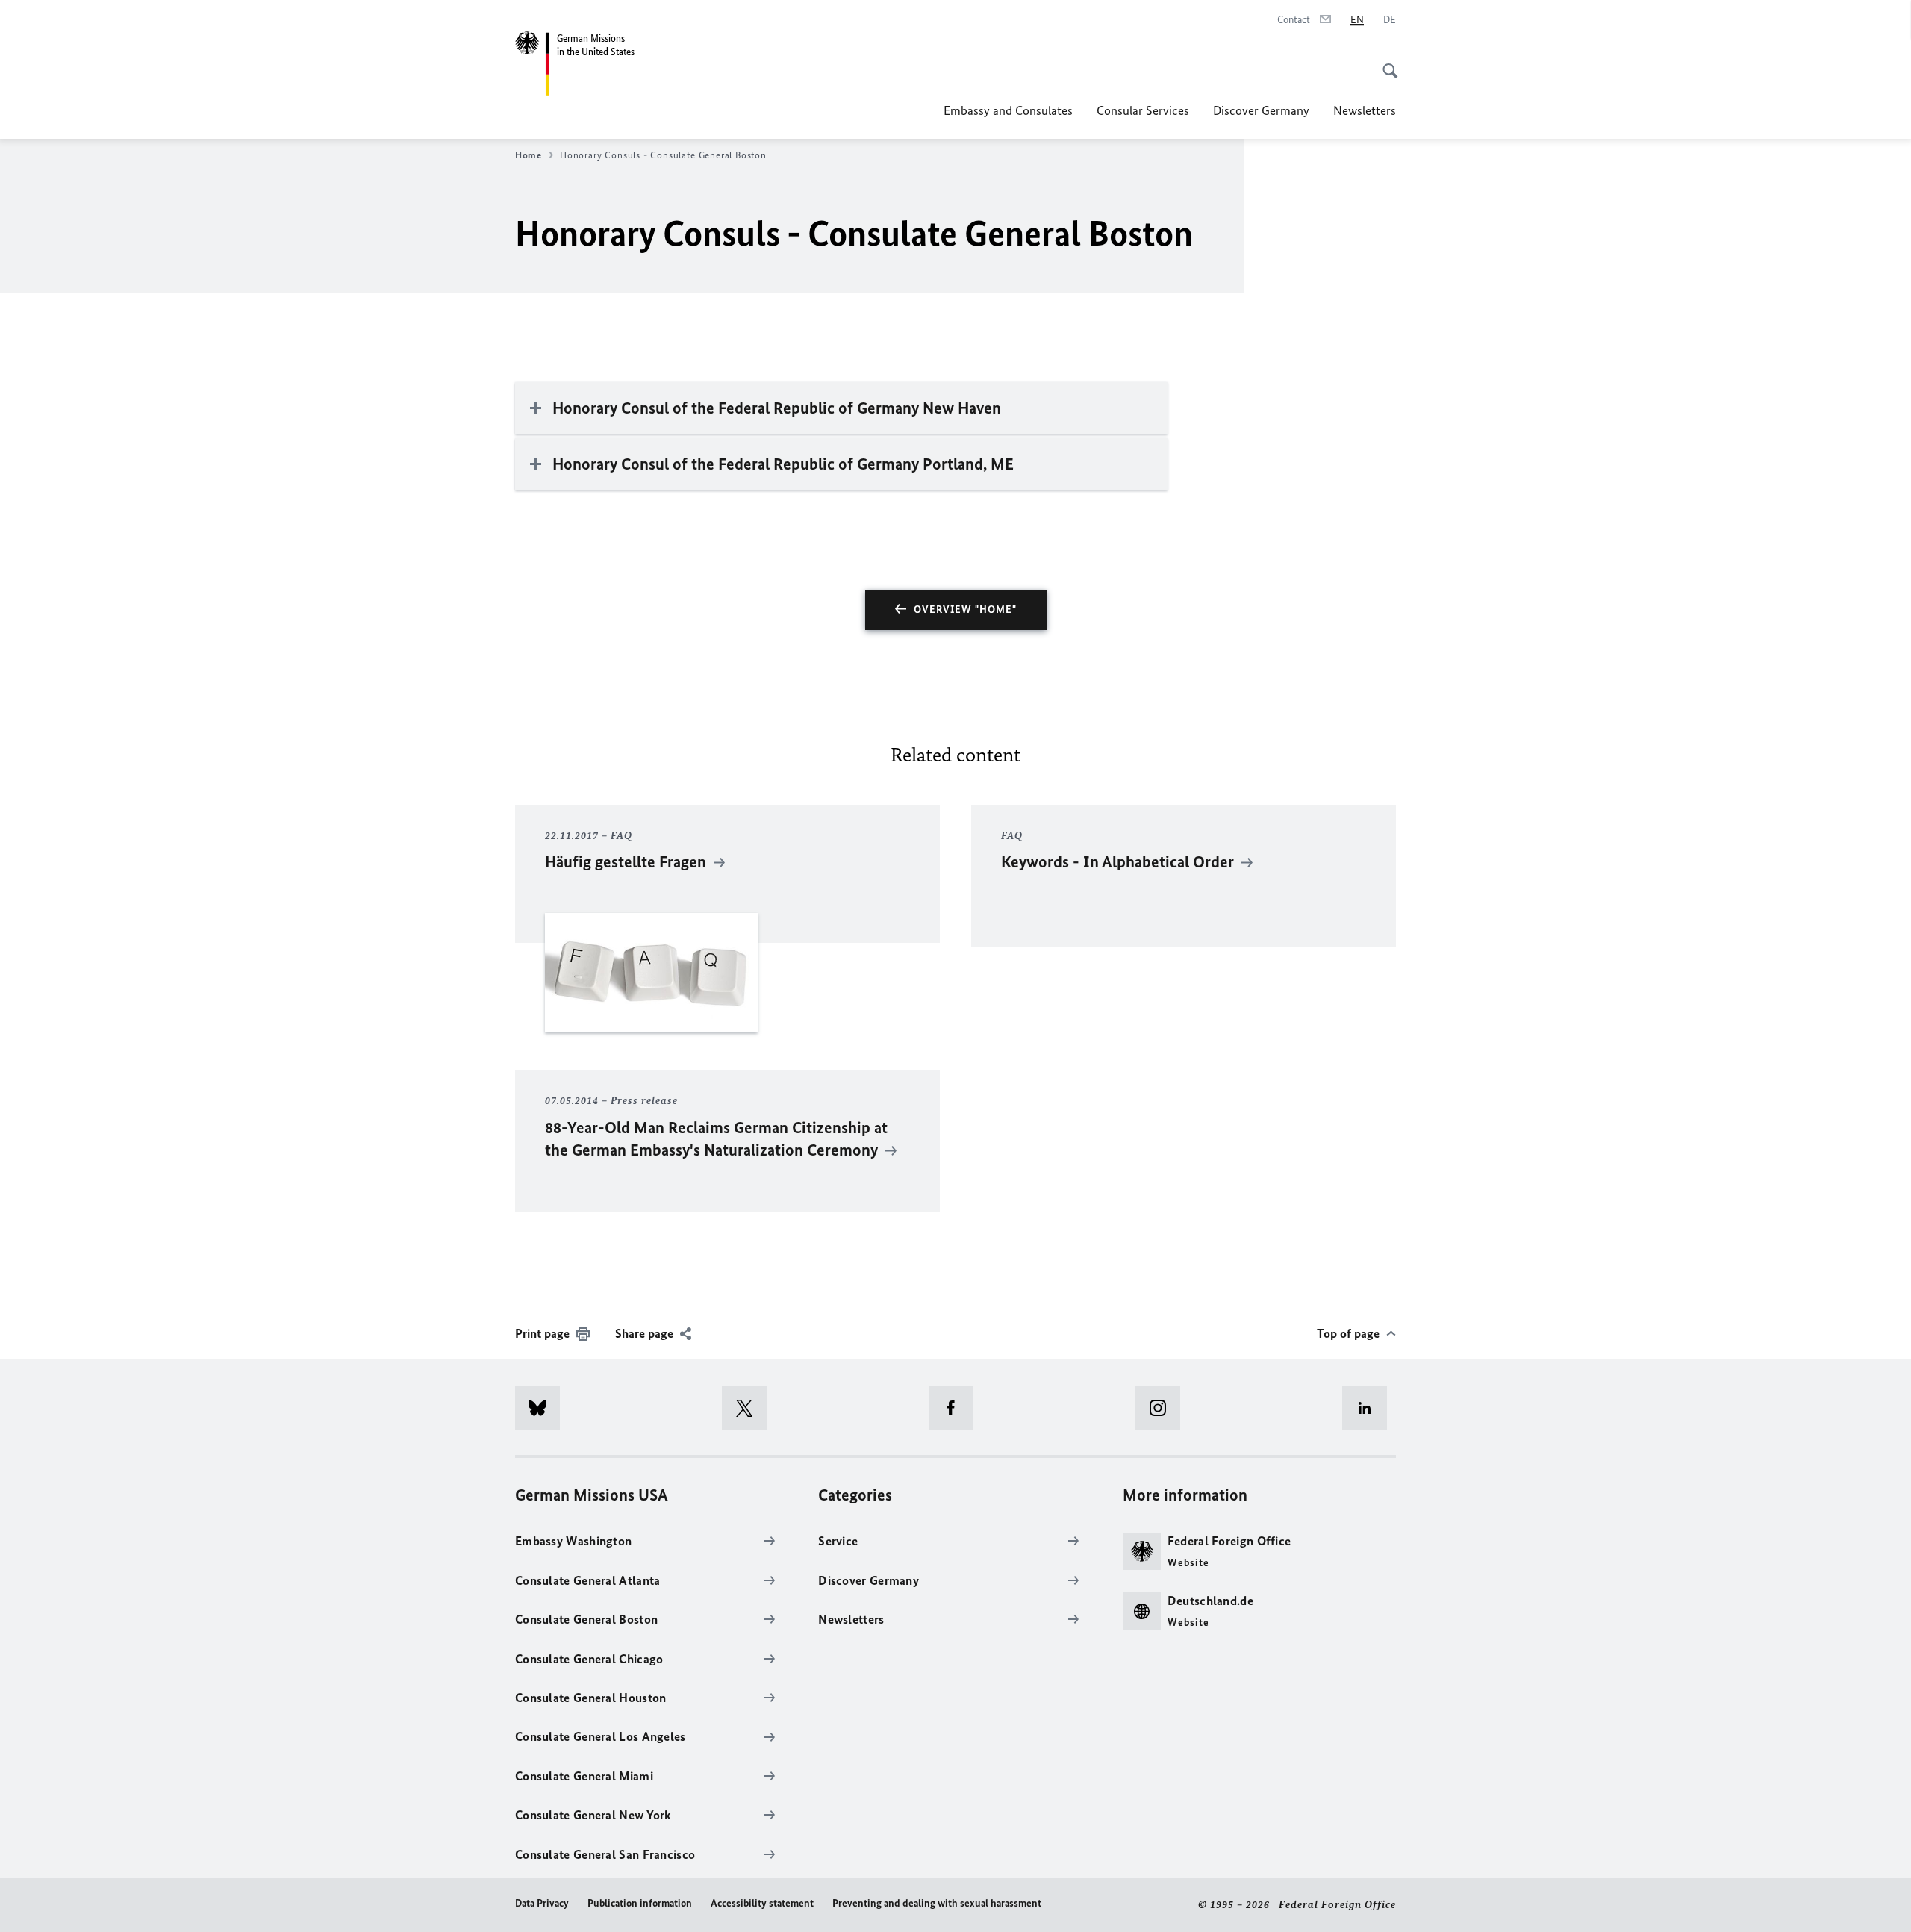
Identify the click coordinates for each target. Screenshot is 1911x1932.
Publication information (640, 1903)
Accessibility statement (762, 1903)
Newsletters (1365, 110)
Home (529, 155)
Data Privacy (542, 1903)
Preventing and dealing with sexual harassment (937, 1903)
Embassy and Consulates (1008, 110)
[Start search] (1385, 63)
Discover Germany (1261, 110)
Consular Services (1143, 110)
